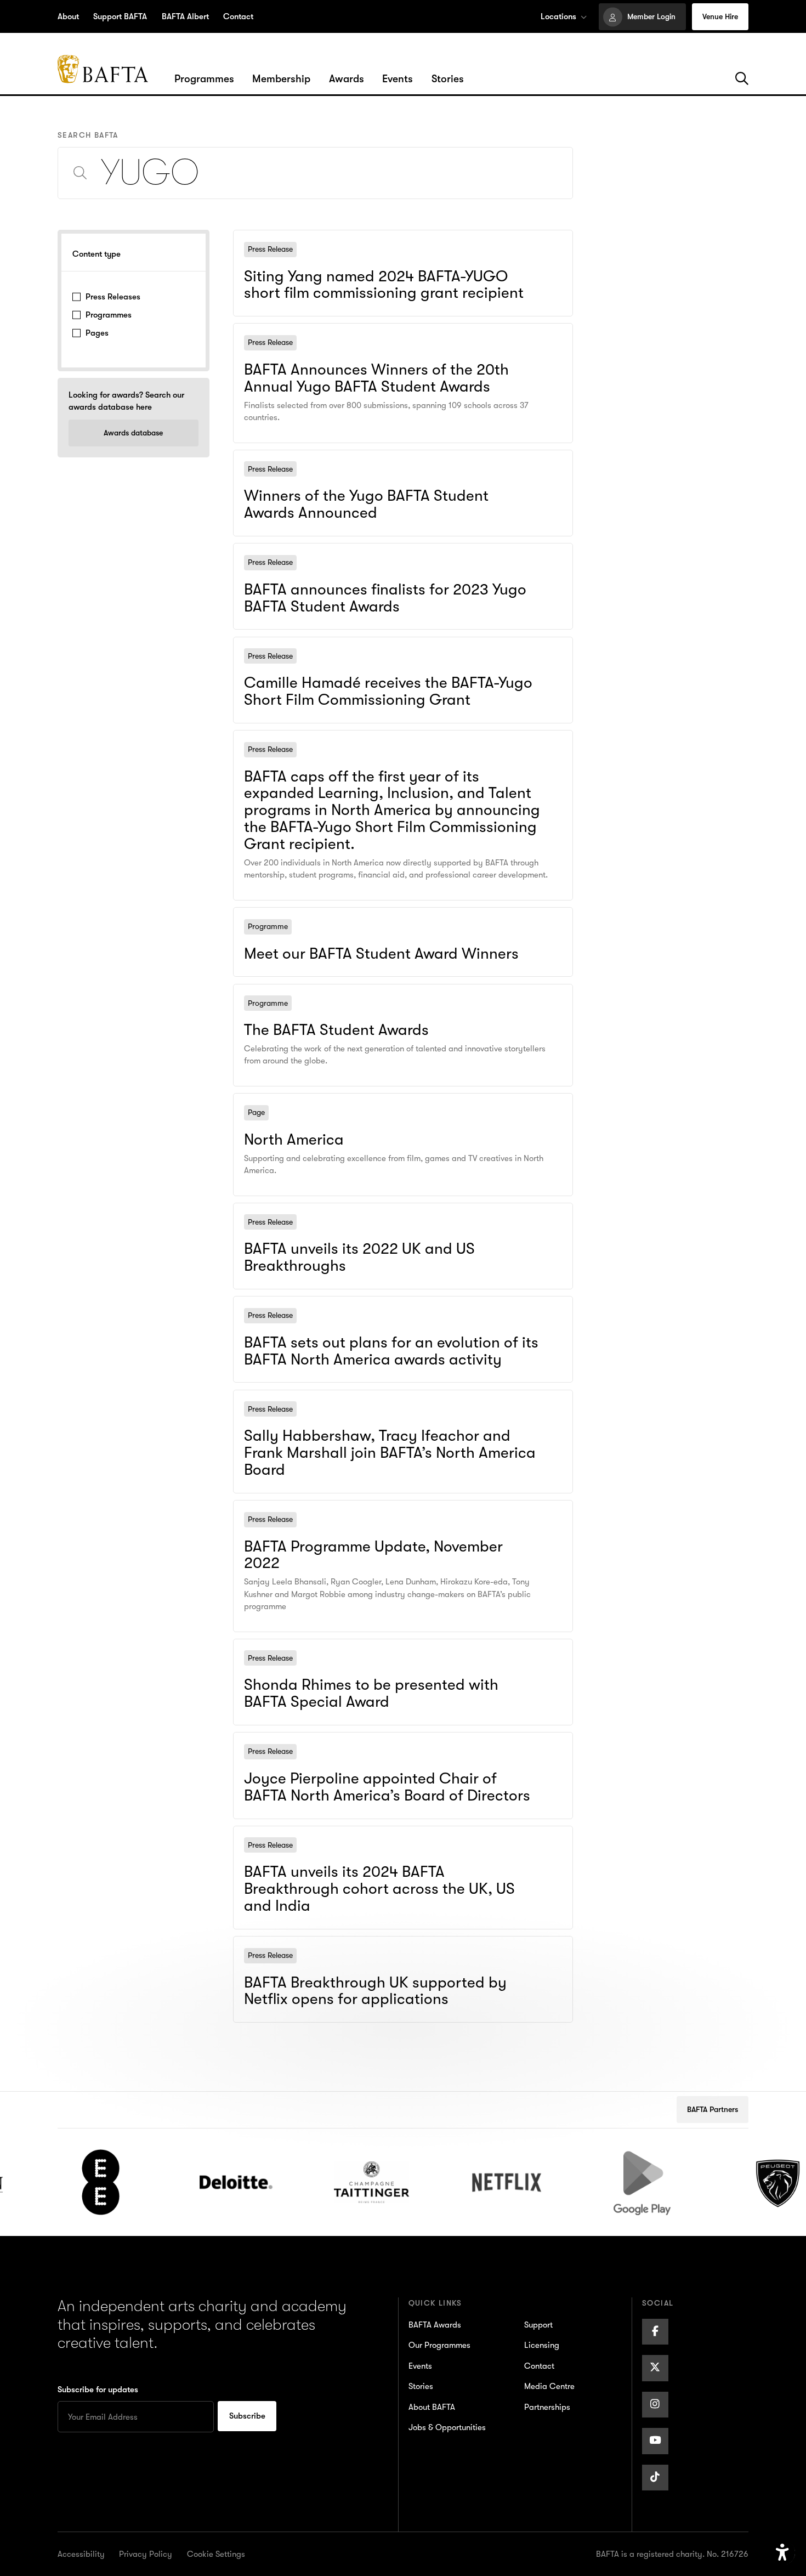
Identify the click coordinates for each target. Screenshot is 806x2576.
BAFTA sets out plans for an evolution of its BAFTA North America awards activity (403, 1312)
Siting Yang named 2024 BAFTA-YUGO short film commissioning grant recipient (396, 245)
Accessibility (81, 2554)
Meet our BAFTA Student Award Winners (326, 915)
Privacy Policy (146, 2554)
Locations (558, 16)
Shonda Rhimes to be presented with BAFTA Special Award (369, 1646)
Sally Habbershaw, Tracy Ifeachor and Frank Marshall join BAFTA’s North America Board (403, 1405)
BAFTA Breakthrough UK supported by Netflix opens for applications (392, 1944)
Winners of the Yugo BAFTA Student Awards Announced (363, 457)
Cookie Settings (216, 2554)
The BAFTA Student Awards (296, 992)
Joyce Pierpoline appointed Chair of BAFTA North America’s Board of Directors (394, 1748)
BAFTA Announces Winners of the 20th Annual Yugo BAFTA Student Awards (390, 339)
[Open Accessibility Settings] (782, 2553)
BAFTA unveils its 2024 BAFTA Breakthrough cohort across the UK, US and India (395, 1841)
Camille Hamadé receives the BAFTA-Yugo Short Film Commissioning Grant (393, 652)
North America (267, 1101)
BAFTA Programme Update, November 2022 (335, 1508)
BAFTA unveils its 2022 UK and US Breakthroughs (347, 1210)
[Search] (742, 79)
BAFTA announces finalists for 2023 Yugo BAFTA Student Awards (384, 551)
